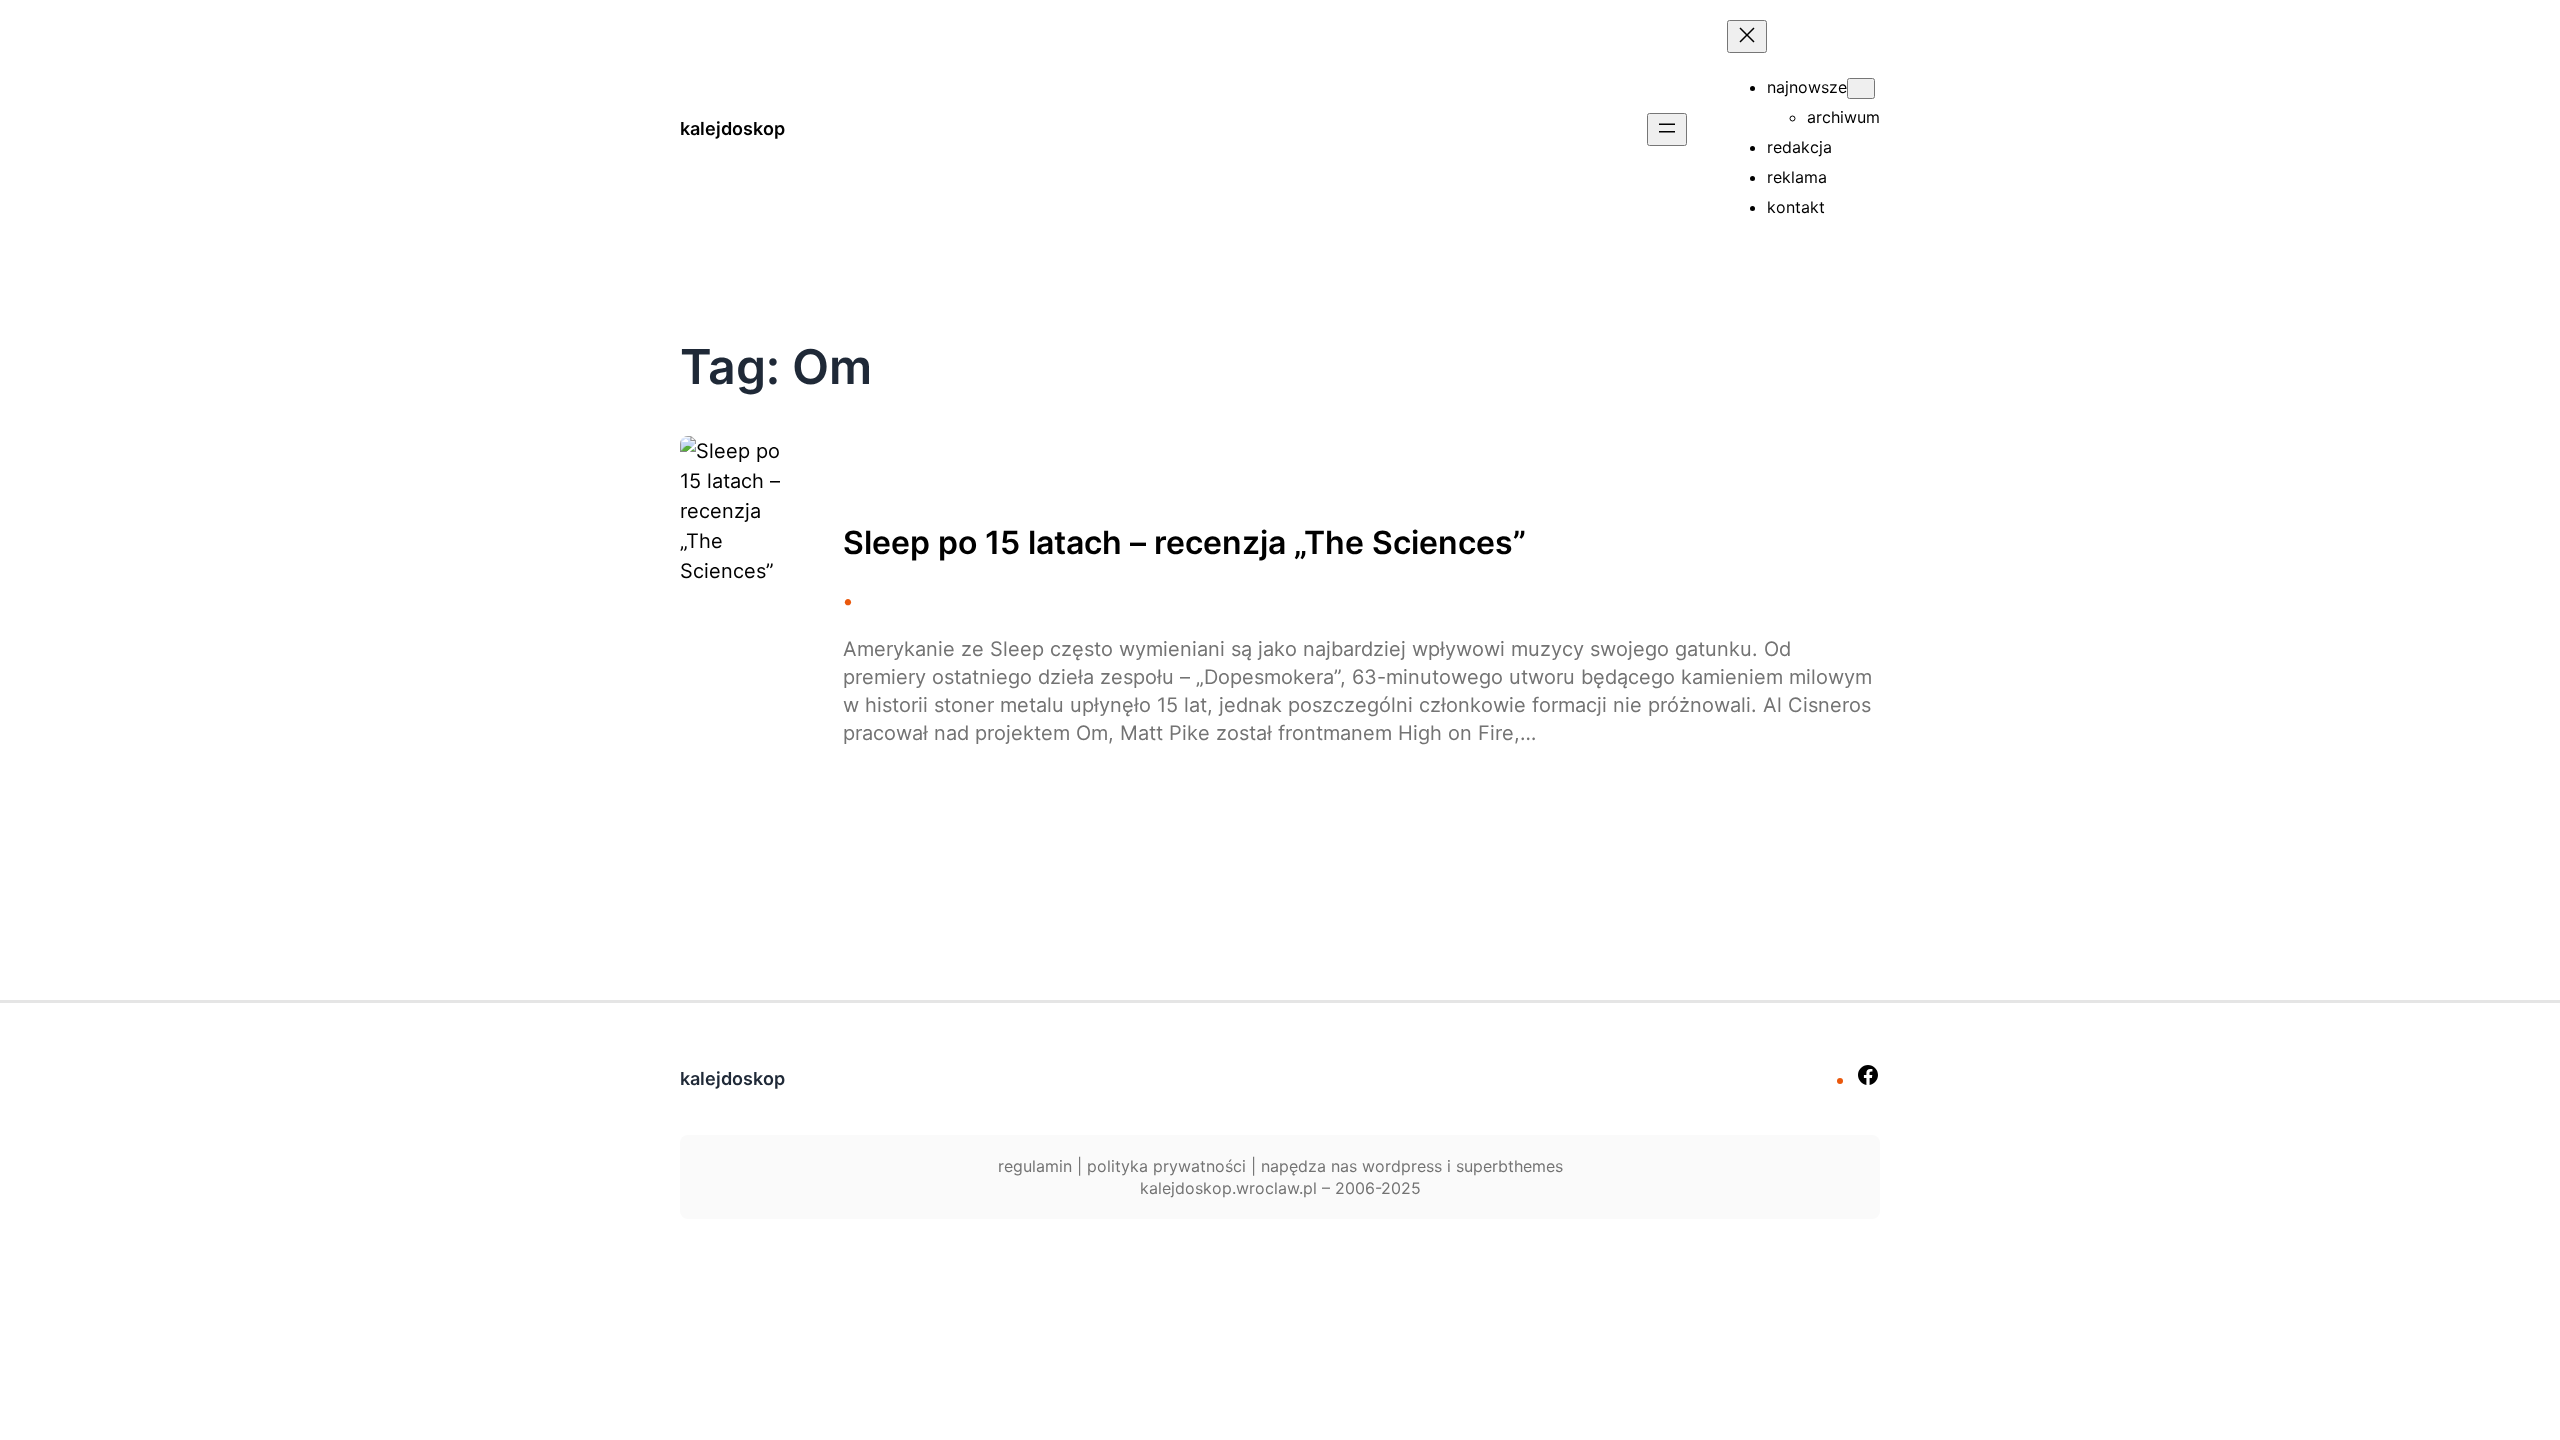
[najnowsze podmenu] (1861, 88)
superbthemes (1509, 1166)
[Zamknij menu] (1747, 36)
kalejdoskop (732, 128)
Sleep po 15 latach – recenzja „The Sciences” (1184, 543)
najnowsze (1807, 87)
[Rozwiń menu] (1667, 129)
